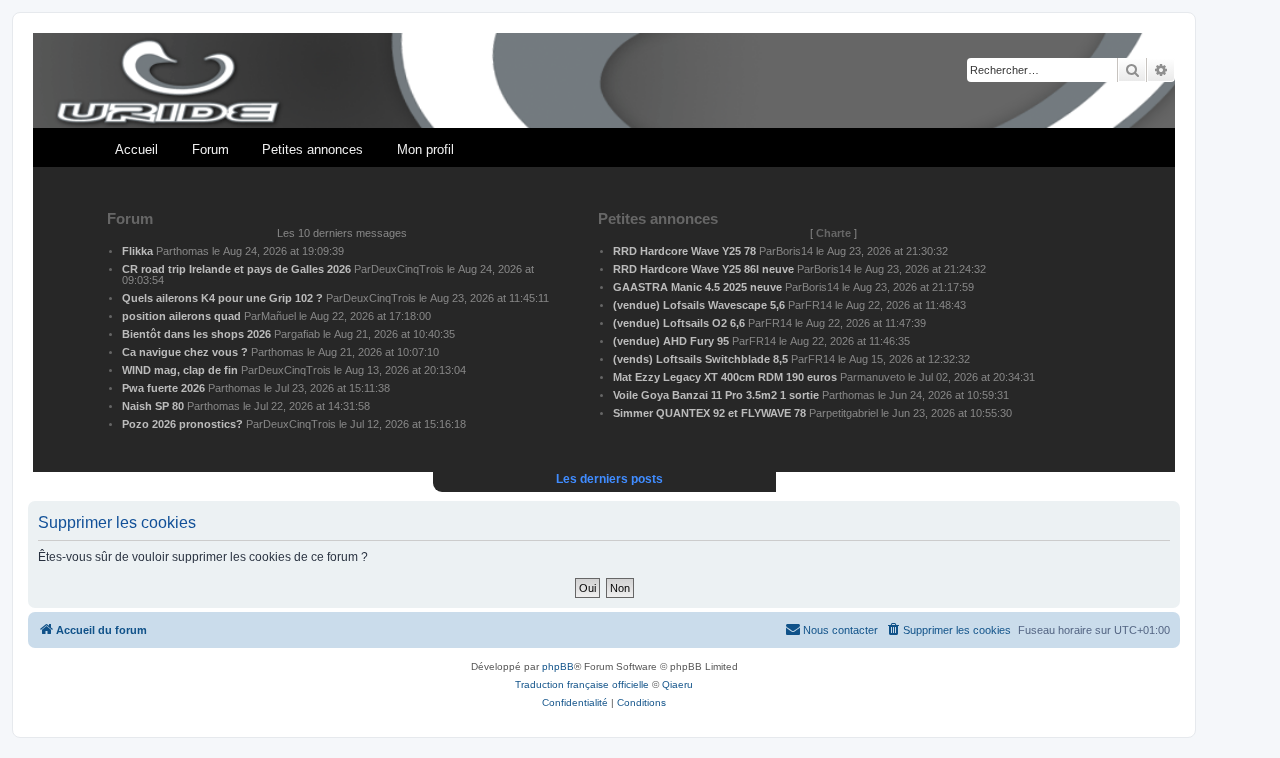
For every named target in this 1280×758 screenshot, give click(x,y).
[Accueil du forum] (604, 81)
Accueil (136, 149)
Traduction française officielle (582, 684)
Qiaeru (677, 684)
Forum (210, 149)
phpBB (558, 666)
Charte (833, 233)
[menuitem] (948, 630)
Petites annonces (312, 149)
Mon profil (425, 149)
